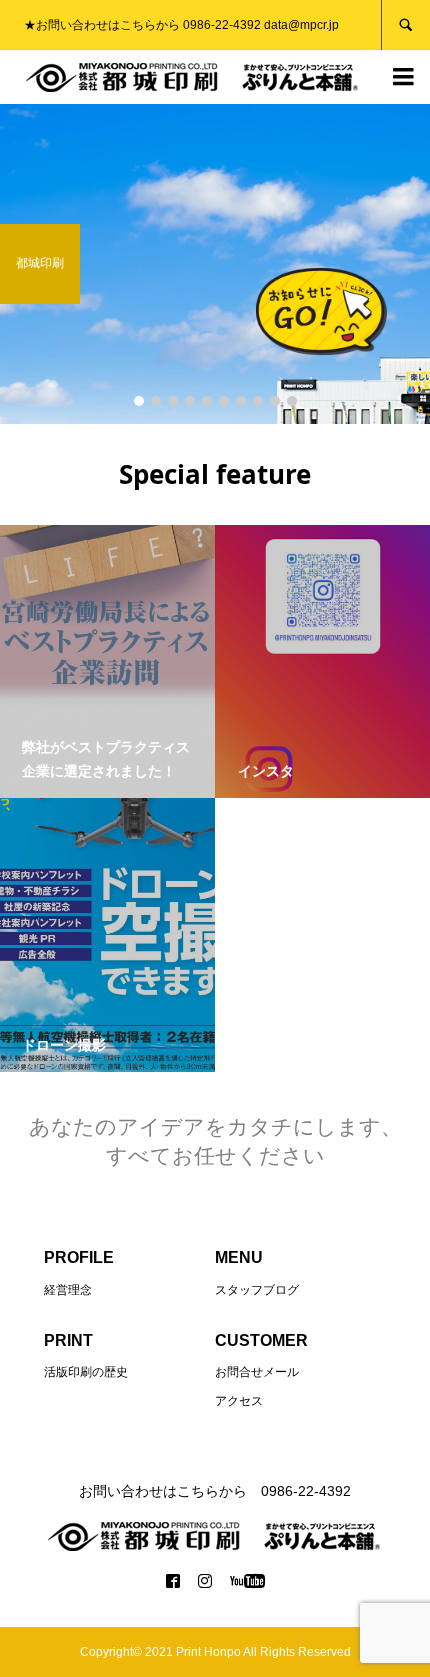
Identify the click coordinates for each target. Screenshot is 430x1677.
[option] (215, 264)
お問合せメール (257, 1372)
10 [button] (292, 401)
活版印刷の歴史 (86, 1372)
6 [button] (224, 401)
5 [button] (207, 401)
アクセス (239, 1401)
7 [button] (241, 401)
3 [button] (173, 401)
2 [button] (156, 401)
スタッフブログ (257, 1290)
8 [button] (258, 401)
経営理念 (68, 1290)
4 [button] (190, 401)
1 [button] (139, 401)
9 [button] (275, 401)
